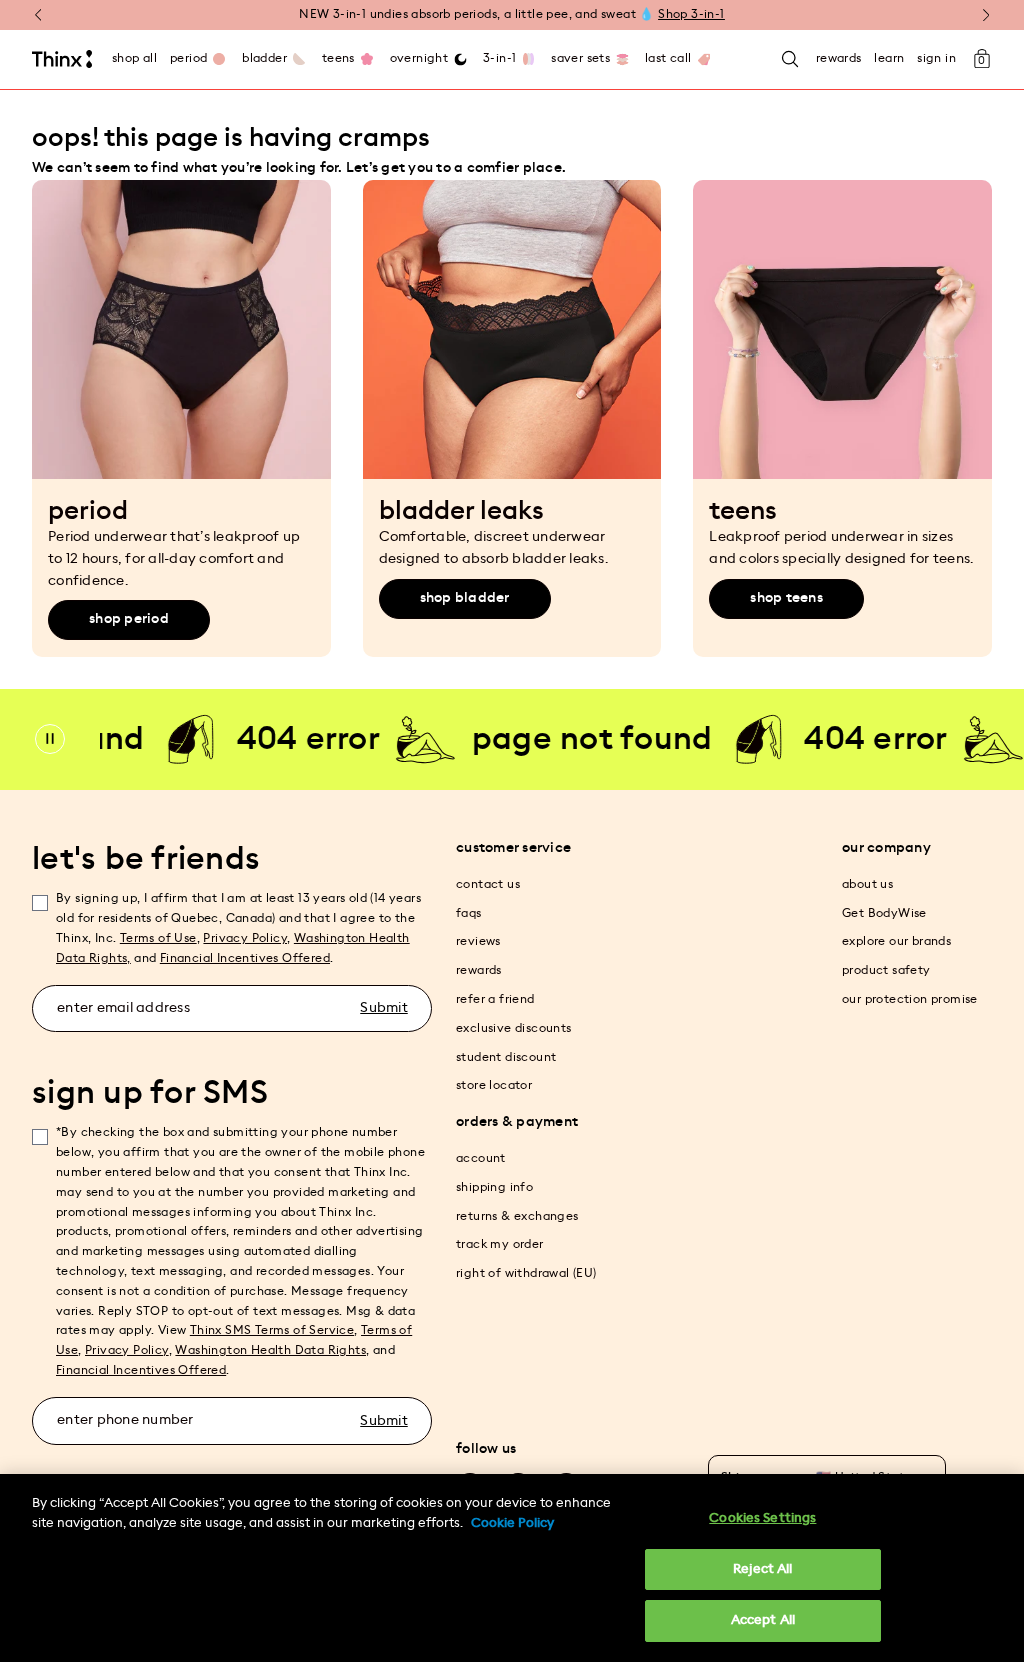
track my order (500, 1244)
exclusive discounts (514, 1028)
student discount (506, 1057)
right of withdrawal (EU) (526, 1273)
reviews (478, 941)
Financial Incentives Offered (245, 958)
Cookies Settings (762, 1518)
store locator (494, 1085)
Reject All (762, 1569)
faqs (469, 913)
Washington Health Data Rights (270, 1350)
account (481, 1158)
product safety (886, 970)
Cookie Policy (512, 1523)
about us (867, 884)
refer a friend (495, 999)
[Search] (790, 59)
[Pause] (50, 739)
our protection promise (910, 999)
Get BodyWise (884, 913)
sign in (936, 58)
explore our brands (896, 941)
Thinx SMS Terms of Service (272, 1330)
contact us (488, 884)
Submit (384, 1008)
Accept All (763, 1620)
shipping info (494, 1187)
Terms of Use (158, 938)
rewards (479, 970)
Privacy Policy (245, 938)
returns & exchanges (517, 1216)
